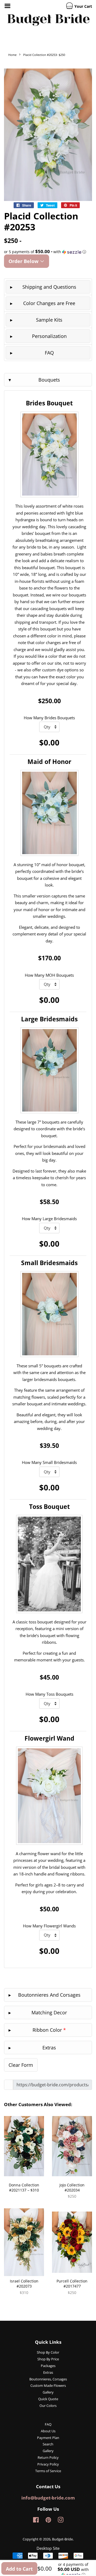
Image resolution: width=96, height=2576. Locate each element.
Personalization (49, 336)
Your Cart (83, 6)
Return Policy (48, 2457)
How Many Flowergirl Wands (49, 1926)
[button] (48, 252)
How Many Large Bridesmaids (49, 1219)
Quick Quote (48, 2399)
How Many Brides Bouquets (49, 718)
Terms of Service (48, 2471)
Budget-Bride (62, 2539)
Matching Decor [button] (49, 2012)
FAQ (49, 353)
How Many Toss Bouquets (49, 1694)
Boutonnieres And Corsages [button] (49, 1995)
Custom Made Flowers (48, 2385)
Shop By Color (48, 2352)
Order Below (24, 261)
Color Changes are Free (49, 303)
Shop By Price (48, 2359)
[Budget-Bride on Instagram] (61, 2521)
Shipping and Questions (49, 287)
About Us (48, 2431)
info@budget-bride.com (48, 2498)
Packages (48, 2366)
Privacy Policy (48, 2464)
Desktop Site (48, 2548)
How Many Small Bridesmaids (49, 1462)
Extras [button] (49, 2048)
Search (48, 2444)
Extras (48, 2372)
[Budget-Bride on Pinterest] (48, 2521)
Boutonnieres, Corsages (48, 2379)
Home (12, 55)
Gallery (48, 2392)
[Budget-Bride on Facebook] (36, 2521)
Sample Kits (49, 320)
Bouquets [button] (49, 380)
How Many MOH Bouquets (49, 975)
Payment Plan (48, 2438)
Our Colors (48, 2406)
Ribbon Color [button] (49, 2030)
